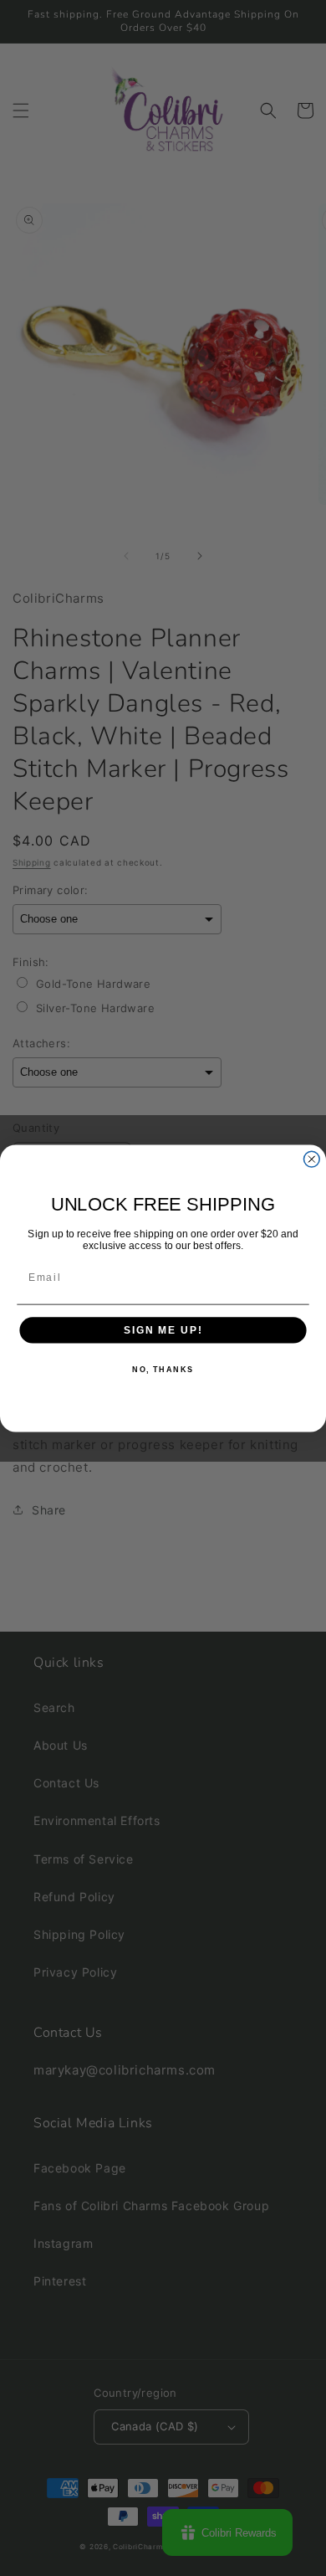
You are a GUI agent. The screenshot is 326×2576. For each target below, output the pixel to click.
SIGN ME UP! (163, 1330)
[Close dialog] (311, 1159)
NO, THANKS (163, 1369)
